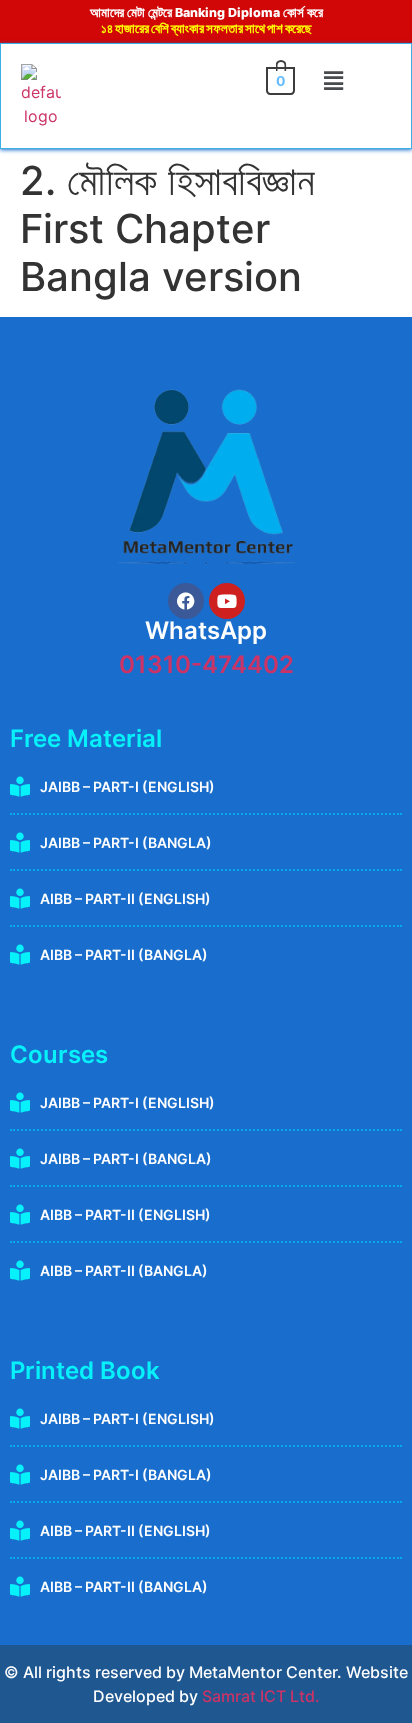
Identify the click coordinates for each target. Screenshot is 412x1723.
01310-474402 (206, 664)
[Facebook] (186, 601)
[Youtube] (227, 601)
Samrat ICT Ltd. (261, 1696)
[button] (334, 81)
